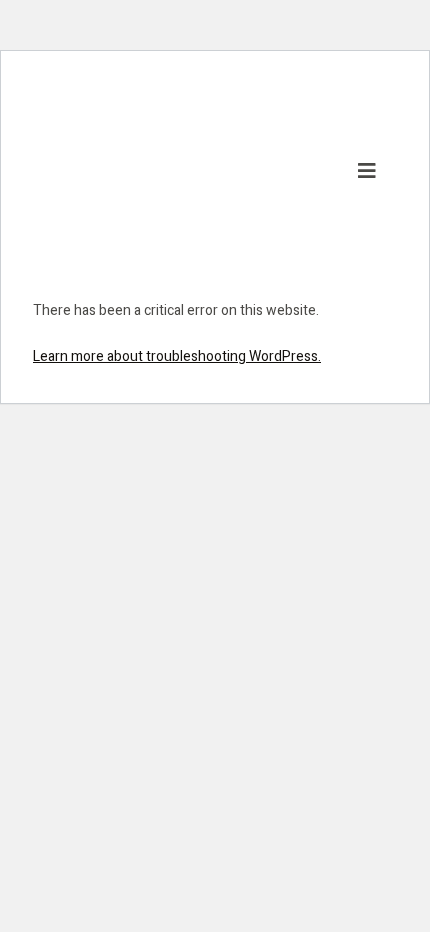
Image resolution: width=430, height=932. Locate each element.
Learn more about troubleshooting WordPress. (177, 356)
